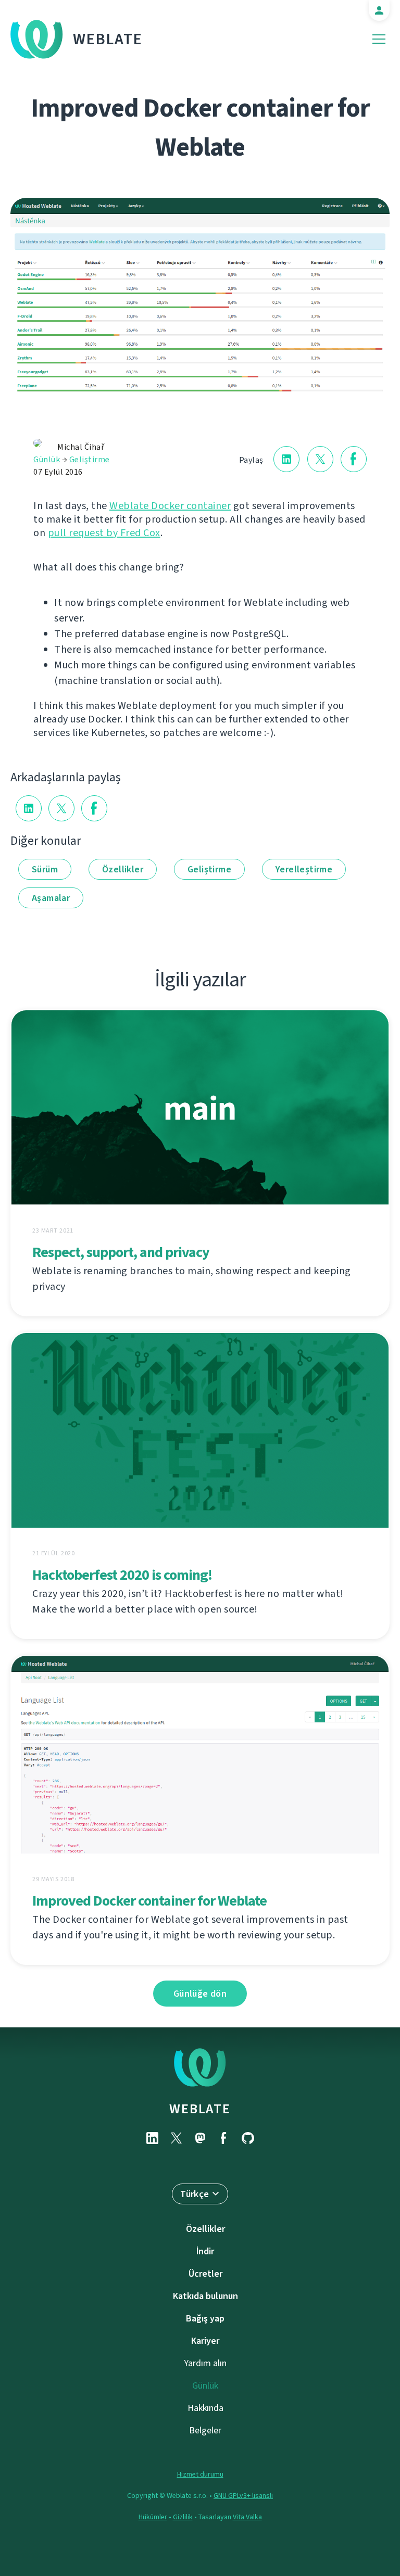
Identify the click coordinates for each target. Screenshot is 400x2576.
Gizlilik (183, 2517)
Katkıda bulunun (205, 2296)
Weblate (108, 39)
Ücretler (205, 2274)
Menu (379, 39)
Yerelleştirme (304, 869)
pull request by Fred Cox (104, 533)
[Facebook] (224, 2138)
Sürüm (45, 869)
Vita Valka (247, 2517)
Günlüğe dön (200, 1994)
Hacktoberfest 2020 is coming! (122, 1575)
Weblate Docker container (170, 506)
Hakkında (205, 2408)
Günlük (47, 459)
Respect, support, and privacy (121, 1252)
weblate (200, 2109)
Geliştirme (90, 459)
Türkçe (195, 2194)
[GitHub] (248, 2138)
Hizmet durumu (200, 2474)
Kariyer (205, 2341)
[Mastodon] (200, 2138)
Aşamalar (51, 898)
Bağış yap (205, 2318)
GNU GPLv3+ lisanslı (243, 2496)
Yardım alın (205, 2363)
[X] (176, 2138)
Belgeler (205, 2430)
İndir (205, 2251)
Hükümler (153, 2517)
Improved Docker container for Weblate (149, 1901)
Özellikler (123, 869)
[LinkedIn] (152, 2138)
